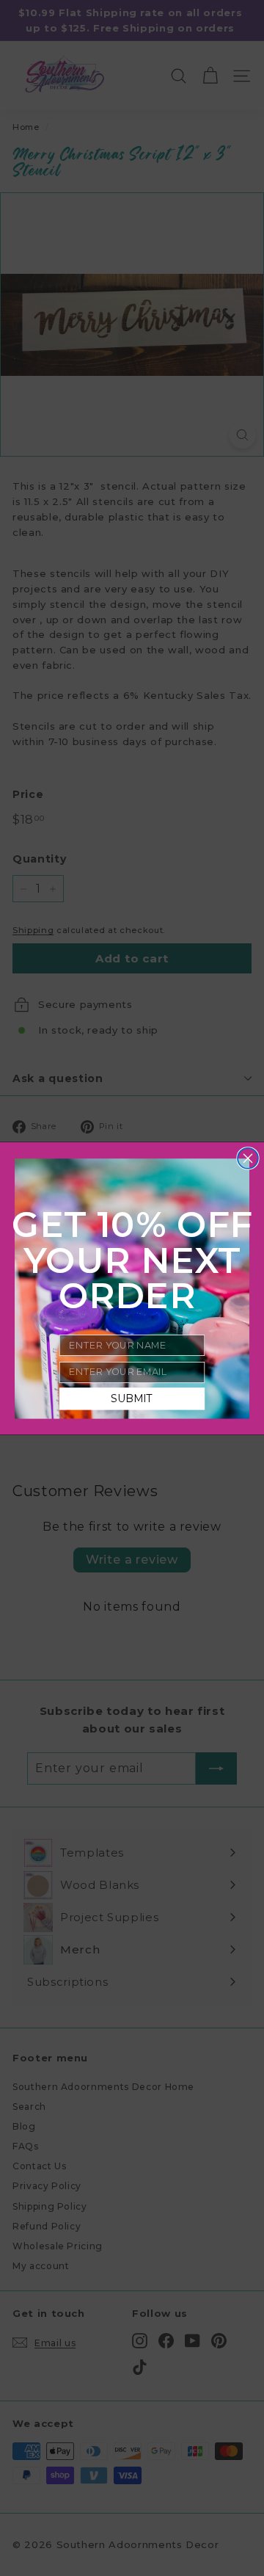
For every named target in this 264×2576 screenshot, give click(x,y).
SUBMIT (132, 1398)
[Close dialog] (248, 1158)
